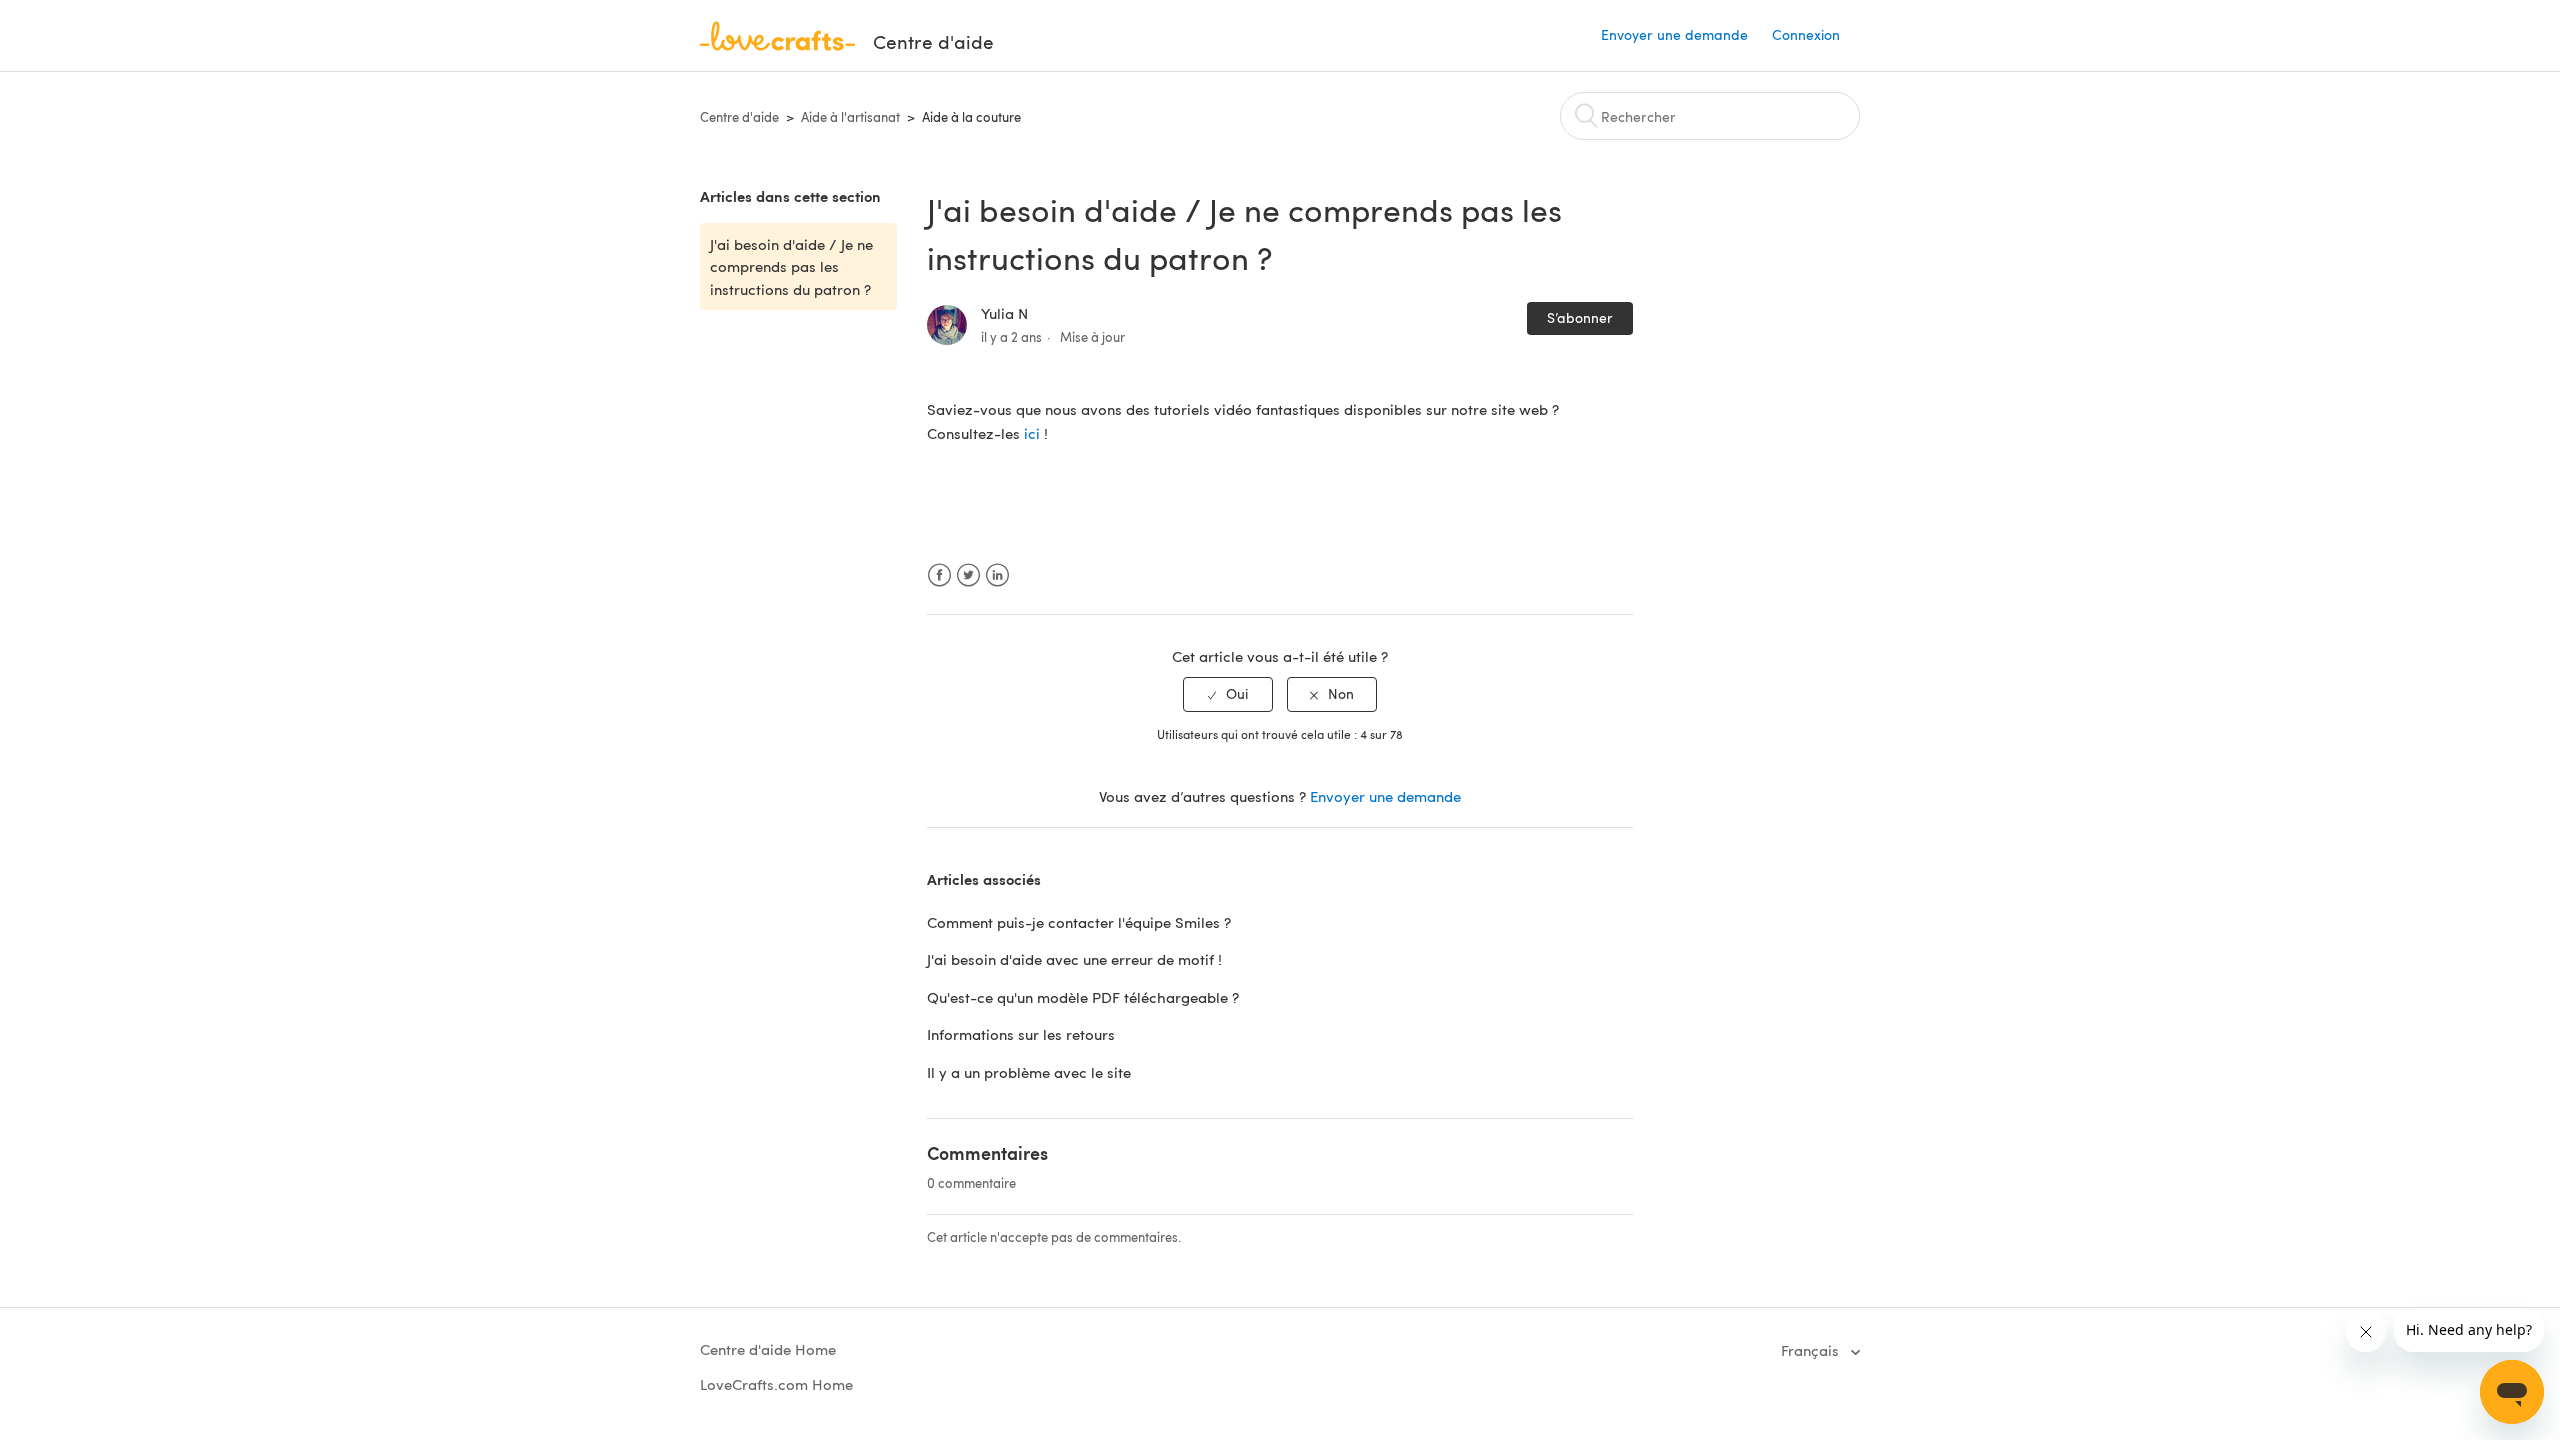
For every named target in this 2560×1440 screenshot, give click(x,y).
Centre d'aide (739, 117)
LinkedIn (997, 575)
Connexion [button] (1806, 34)
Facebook (939, 575)
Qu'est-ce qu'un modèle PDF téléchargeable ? (1083, 997)
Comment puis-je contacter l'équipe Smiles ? (1079, 922)
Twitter (968, 575)
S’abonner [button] (1580, 317)
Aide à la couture (971, 117)
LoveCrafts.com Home (776, 1384)
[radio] (1228, 694)
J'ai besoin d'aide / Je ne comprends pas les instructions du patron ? (791, 266)
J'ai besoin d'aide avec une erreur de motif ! (1074, 959)
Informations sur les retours (1021, 1034)
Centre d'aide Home (768, 1349)
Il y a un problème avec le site (1029, 1072)
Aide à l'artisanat (850, 117)
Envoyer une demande (1674, 34)
